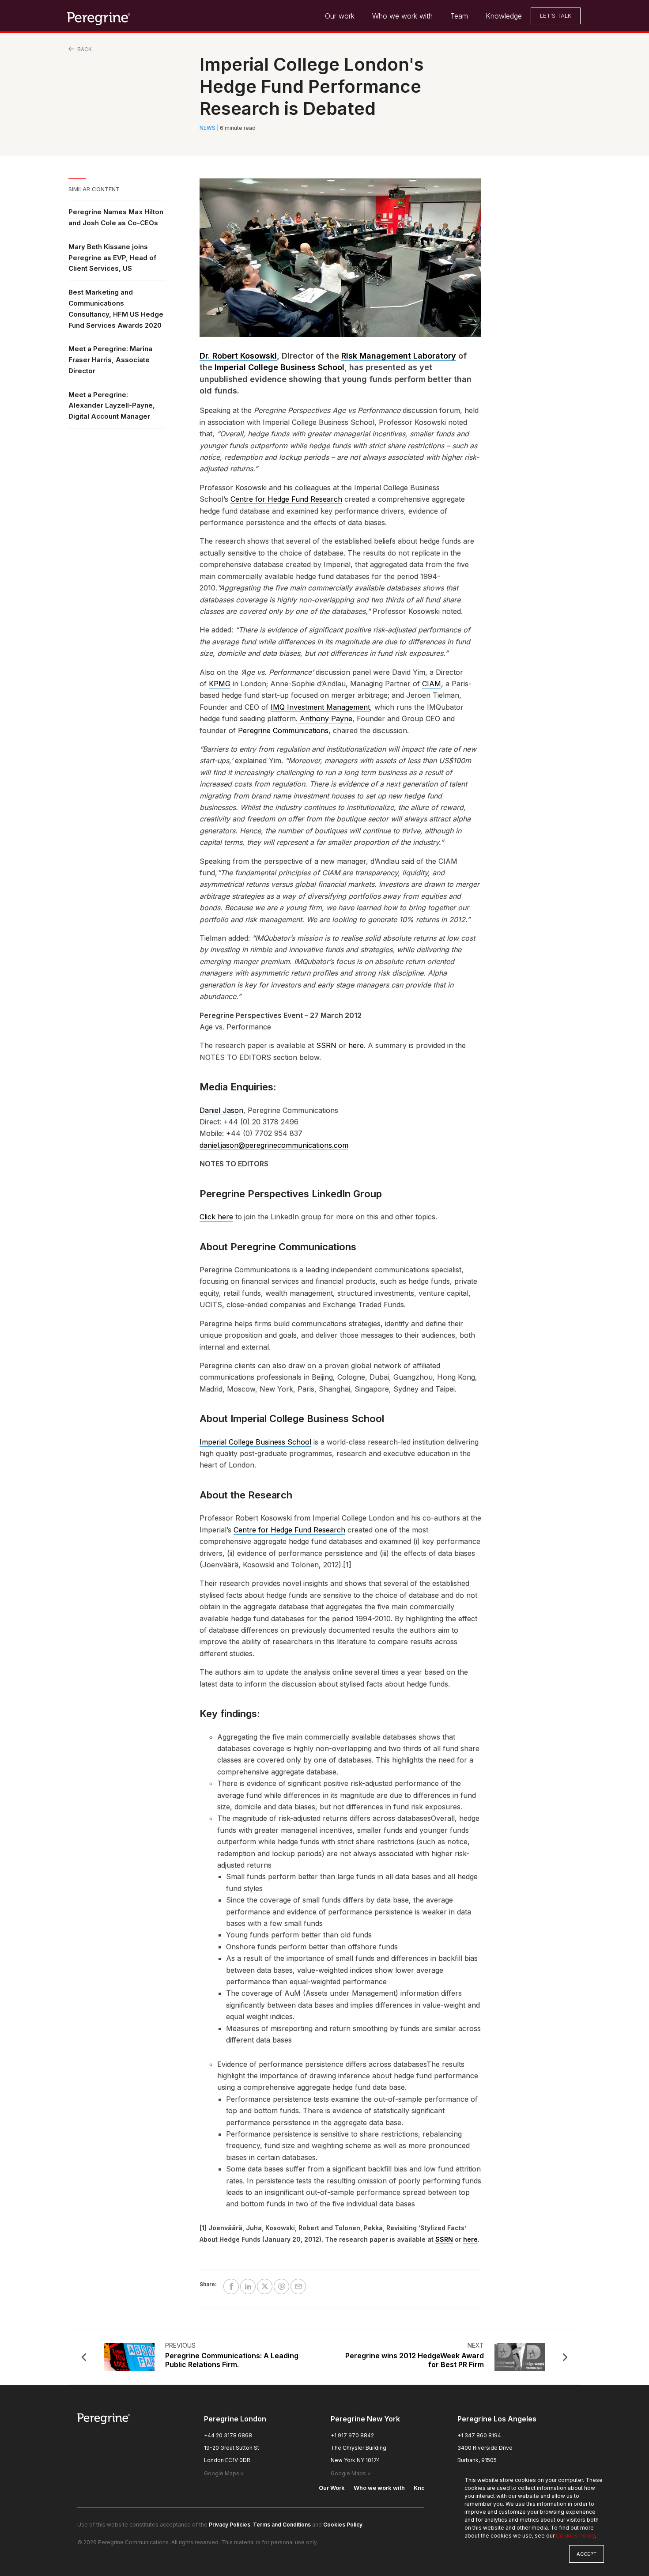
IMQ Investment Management (320, 707)
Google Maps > (224, 2473)
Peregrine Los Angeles (497, 2419)
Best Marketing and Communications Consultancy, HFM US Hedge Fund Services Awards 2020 (116, 308)
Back (84, 49)
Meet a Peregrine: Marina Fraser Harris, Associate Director (110, 360)
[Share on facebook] (231, 2287)
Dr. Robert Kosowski (238, 356)
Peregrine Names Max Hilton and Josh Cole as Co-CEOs (116, 217)
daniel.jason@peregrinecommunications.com (274, 1145)
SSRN (326, 1045)
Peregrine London (235, 2419)
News (208, 128)
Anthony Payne (325, 719)
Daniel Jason (221, 1110)
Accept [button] (587, 2554)
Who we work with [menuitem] (402, 16)
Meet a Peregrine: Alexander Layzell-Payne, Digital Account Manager (112, 406)
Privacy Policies (230, 2525)
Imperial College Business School (279, 367)
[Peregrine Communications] (99, 18)
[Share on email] (298, 2287)
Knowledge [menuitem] (504, 16)
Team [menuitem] (459, 16)
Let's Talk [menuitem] (556, 15)
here (356, 1045)
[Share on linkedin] (248, 2287)
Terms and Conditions (282, 2525)
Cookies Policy (575, 2536)
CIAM (432, 684)
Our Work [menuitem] (332, 2488)
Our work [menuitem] (340, 16)
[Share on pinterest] (281, 2287)
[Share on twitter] (265, 2287)
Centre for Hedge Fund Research (286, 499)
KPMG (220, 684)
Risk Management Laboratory (399, 356)
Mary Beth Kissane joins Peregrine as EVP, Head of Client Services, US (112, 258)
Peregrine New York (365, 2419)
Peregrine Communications (283, 730)
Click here (216, 1217)
